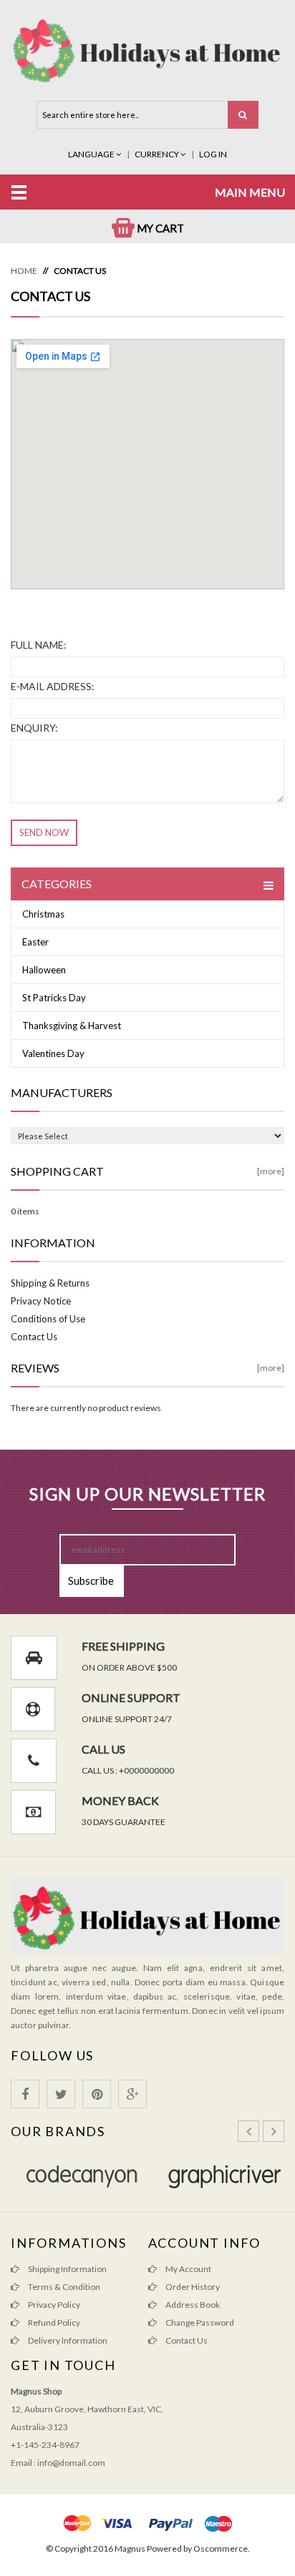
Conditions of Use (48, 1319)
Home (24, 271)
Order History (192, 2287)
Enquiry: (34, 728)
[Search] (243, 115)
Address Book (192, 2305)
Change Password (199, 2322)
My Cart (159, 228)
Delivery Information (67, 2340)
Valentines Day (53, 1053)
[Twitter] (61, 2094)
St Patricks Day (54, 998)
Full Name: (39, 645)
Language (92, 154)
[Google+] (132, 2094)
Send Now (44, 832)
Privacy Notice (41, 1301)
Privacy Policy (53, 2305)
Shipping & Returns (50, 1283)
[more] (271, 1171)
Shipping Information (67, 2269)
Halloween (44, 970)
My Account (188, 2269)
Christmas (43, 914)
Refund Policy (53, 2322)
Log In (213, 154)
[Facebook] (25, 2094)
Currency (158, 154)
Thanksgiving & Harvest (72, 1026)
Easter (35, 942)
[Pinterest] (97, 2094)
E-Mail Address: (53, 686)
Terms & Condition (63, 2287)
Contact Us (80, 271)
